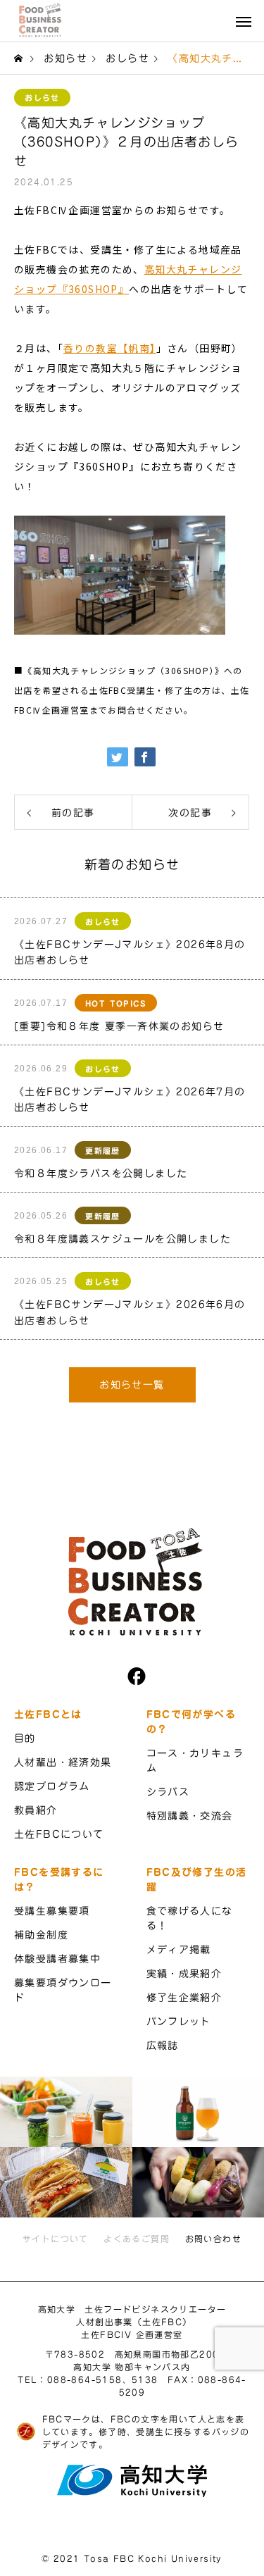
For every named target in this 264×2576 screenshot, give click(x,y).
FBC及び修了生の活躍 (197, 1880)
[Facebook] (132, 1676)
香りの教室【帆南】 (110, 348)
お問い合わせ (213, 2239)
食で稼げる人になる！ (190, 1918)
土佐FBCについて (59, 1834)
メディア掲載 (179, 1950)
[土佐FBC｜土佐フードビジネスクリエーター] (39, 20)
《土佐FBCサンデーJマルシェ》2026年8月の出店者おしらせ (130, 952)
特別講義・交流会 (190, 1816)
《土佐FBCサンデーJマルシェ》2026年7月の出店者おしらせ (130, 1100)
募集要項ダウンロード (63, 1990)
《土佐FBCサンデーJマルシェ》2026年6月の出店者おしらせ (130, 1312)
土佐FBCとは (48, 1715)
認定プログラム (52, 1786)
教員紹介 (36, 1810)
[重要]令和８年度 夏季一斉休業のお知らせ (119, 1026)
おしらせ (42, 98)
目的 (25, 1738)
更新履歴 (103, 1151)
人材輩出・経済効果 (63, 1762)
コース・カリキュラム (195, 1761)
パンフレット (179, 2022)
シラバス (168, 1792)
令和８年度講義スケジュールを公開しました (122, 1239)
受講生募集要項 (52, 1911)
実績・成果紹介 (184, 1974)
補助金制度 (41, 1935)
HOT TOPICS (116, 1003)
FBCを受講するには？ (59, 1880)
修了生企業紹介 (184, 1998)
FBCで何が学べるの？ (191, 1722)
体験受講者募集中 (57, 1959)
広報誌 (163, 2046)
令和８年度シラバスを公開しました (101, 1174)
